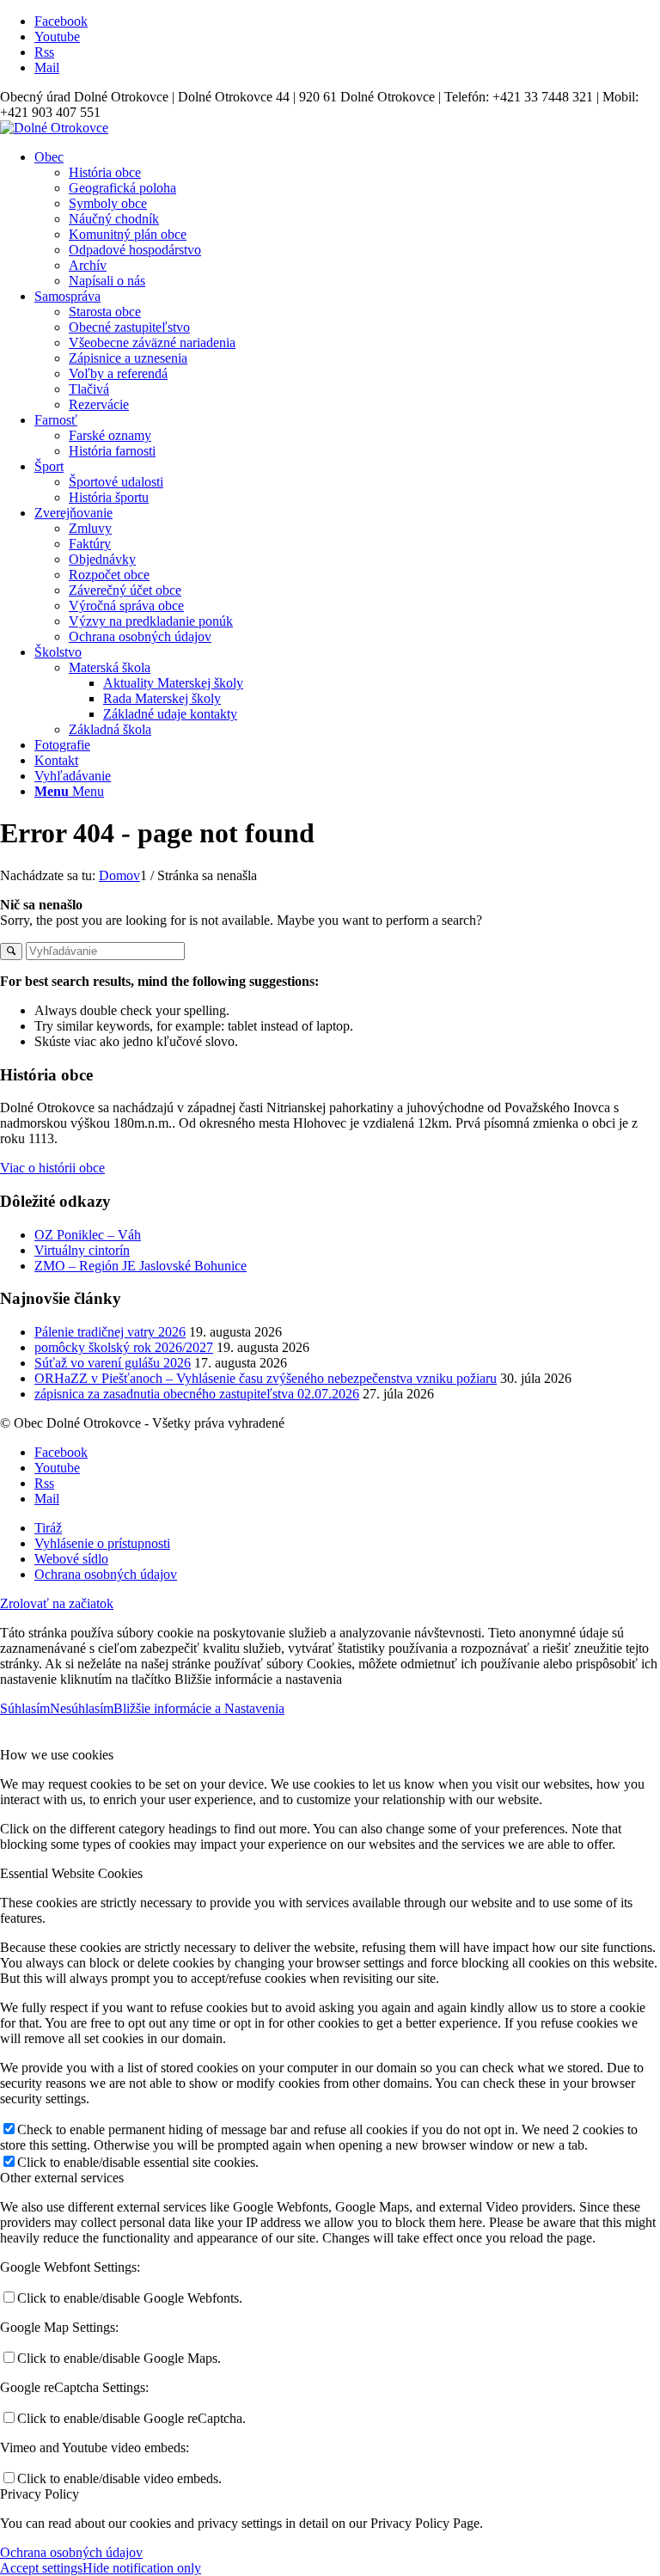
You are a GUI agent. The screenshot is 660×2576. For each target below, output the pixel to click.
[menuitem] (347, 219)
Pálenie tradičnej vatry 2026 (110, 1332)
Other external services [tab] (62, 2178)
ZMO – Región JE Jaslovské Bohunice (141, 1266)
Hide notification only (142, 2568)
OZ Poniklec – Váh (88, 1235)
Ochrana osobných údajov (71, 2552)
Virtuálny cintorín (82, 1250)
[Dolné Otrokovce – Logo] (54, 128)
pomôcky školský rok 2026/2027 (124, 1347)
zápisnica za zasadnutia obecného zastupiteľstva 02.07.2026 (197, 1394)
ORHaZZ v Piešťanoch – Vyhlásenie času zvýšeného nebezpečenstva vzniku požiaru (266, 1378)
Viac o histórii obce (52, 1168)
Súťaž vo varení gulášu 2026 (113, 1363)
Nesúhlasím (82, 1708)
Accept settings (41, 2568)
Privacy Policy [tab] (40, 2494)
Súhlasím (25, 1708)
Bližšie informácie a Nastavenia (199, 1708)
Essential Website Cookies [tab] (71, 1873)
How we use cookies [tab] (57, 1755)
